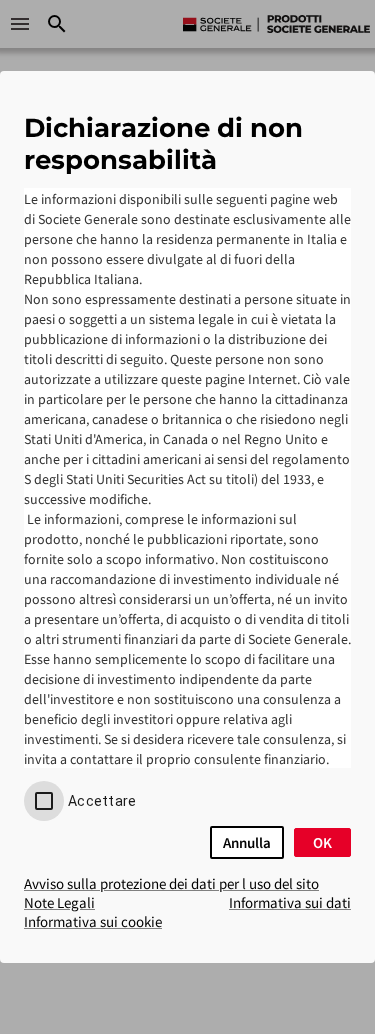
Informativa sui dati (290, 902)
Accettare (102, 801)
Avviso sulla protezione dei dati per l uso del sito (171, 883)
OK (322, 842)
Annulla (247, 842)
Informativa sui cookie (93, 921)
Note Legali (59, 902)
